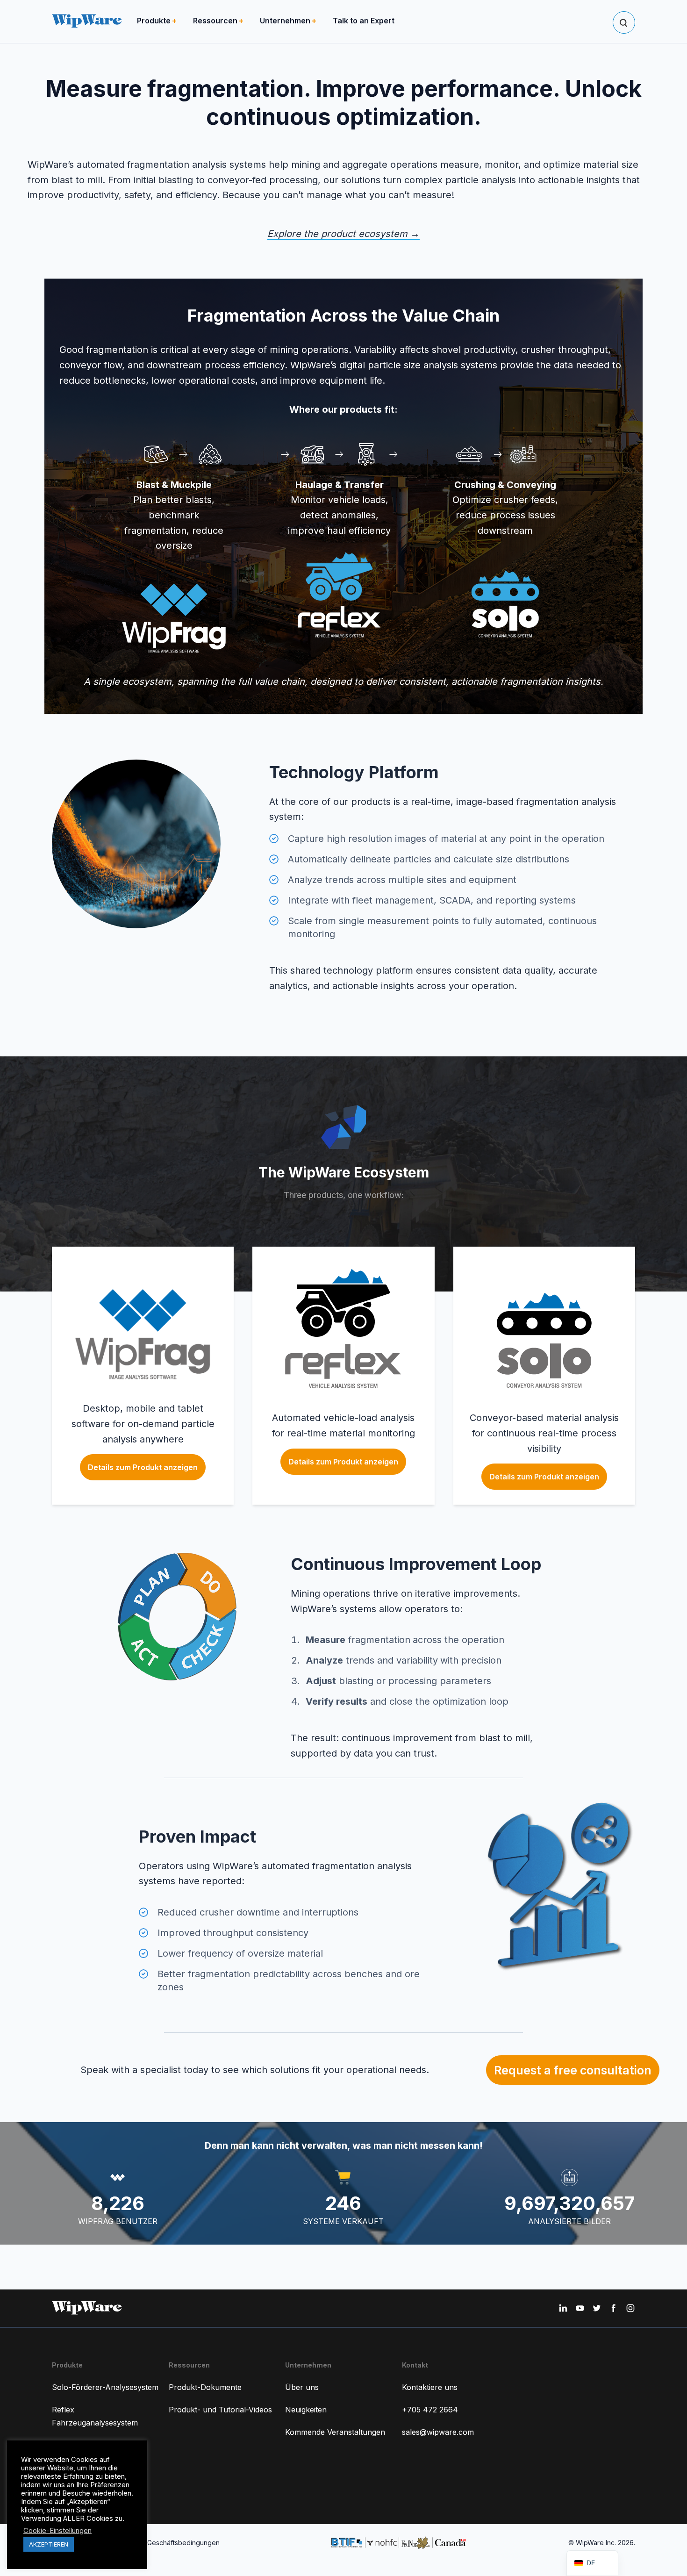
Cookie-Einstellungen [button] (57, 2531)
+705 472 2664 (430, 2410)
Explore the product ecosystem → (343, 234)
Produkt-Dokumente (205, 2387)
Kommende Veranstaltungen (335, 2432)
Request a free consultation (573, 2070)
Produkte (154, 21)
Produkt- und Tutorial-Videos (220, 2410)
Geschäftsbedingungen (183, 2543)
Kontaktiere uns (430, 2387)
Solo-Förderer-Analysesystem (105, 2387)
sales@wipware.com (438, 2432)
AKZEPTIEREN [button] (49, 2544)
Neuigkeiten (306, 2410)
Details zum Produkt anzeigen (143, 1467)
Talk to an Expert (364, 21)
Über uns (302, 2387)
